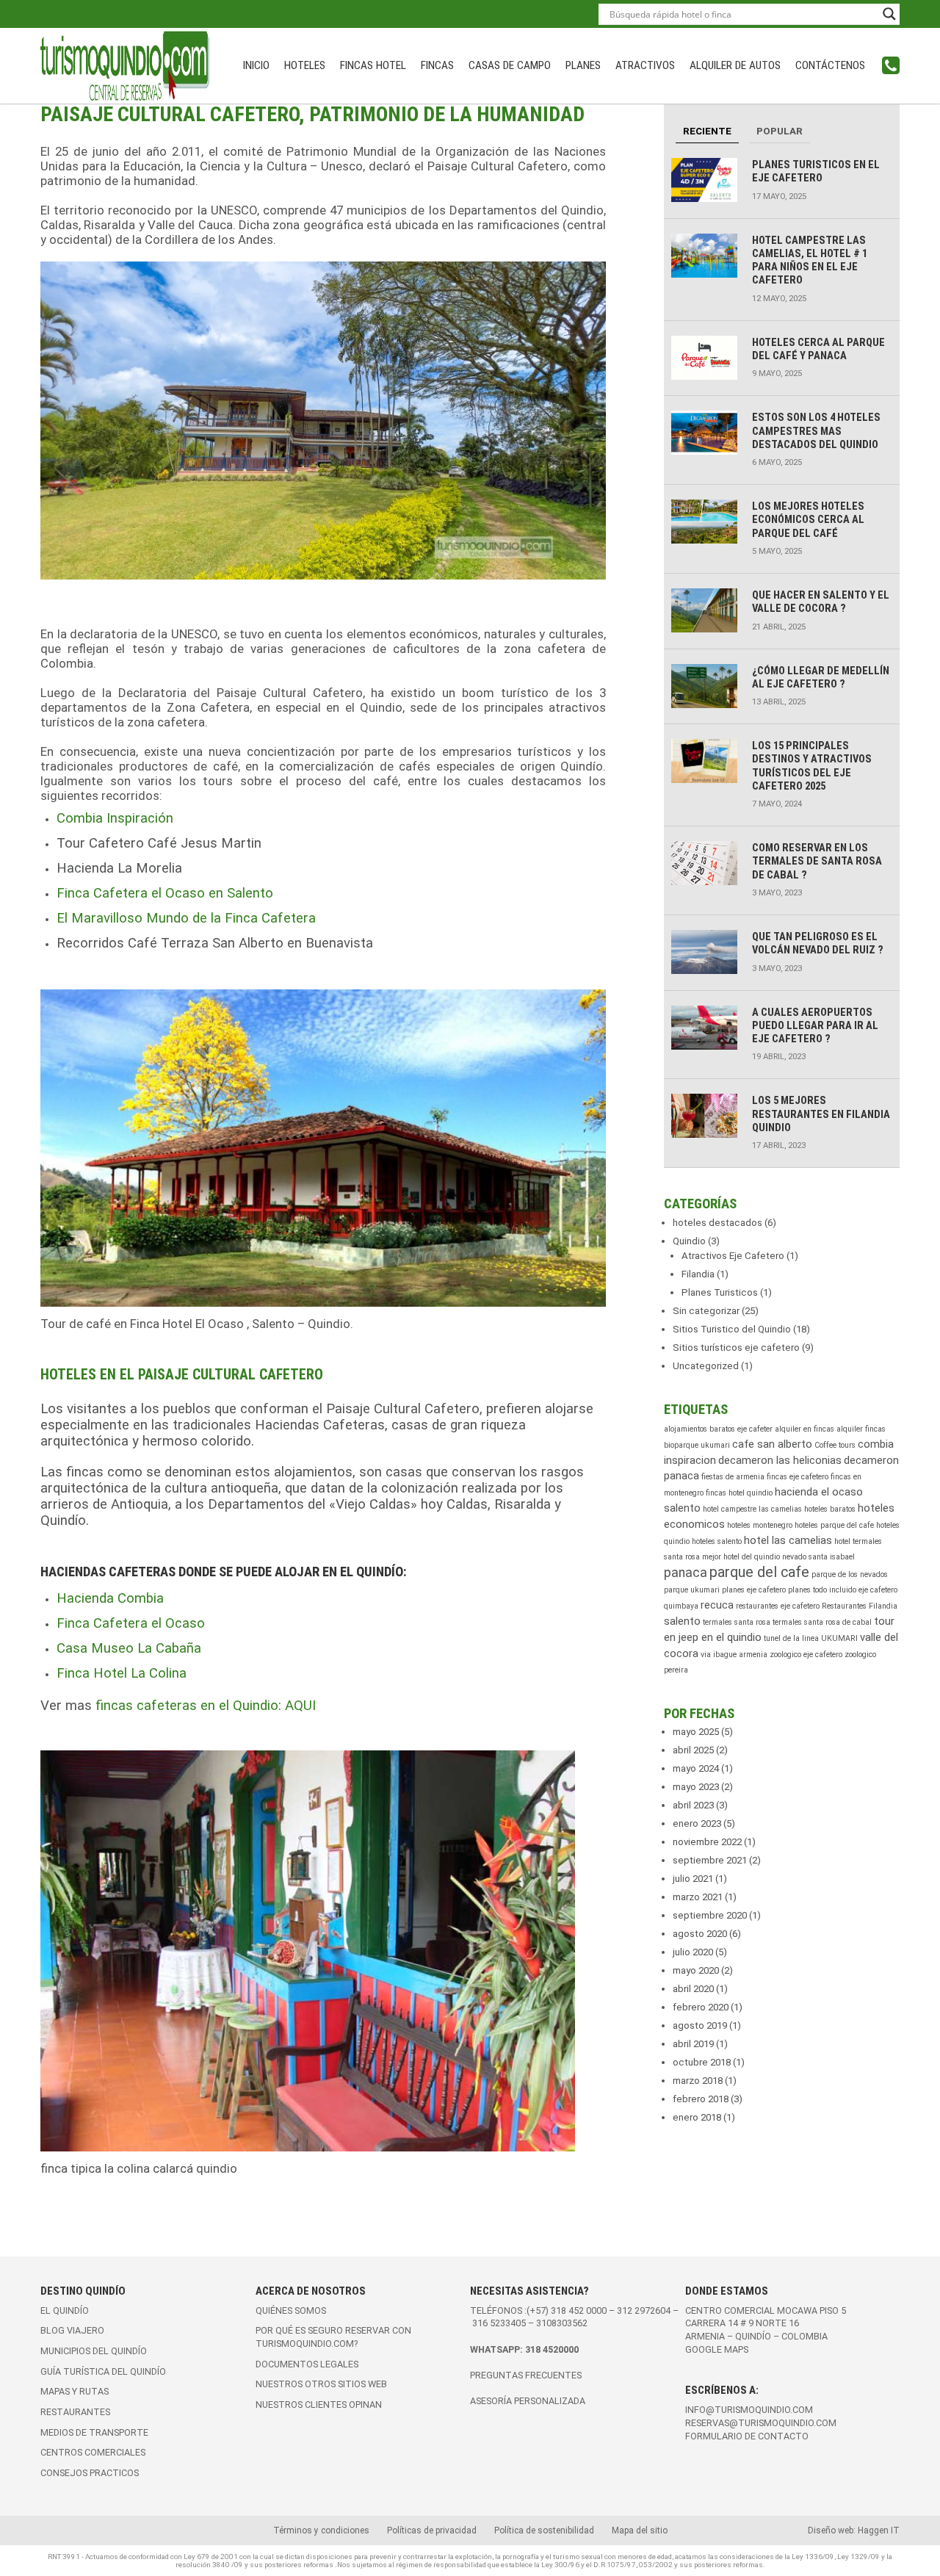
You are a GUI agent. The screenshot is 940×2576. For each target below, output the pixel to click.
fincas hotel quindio (739, 1493)
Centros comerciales (93, 2452)
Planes (583, 65)
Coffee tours (835, 1445)
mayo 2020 (696, 1970)
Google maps (717, 2349)
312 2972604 (644, 2310)
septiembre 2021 (710, 1860)
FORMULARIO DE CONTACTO (747, 2436)
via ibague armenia (734, 1655)
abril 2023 (693, 1805)
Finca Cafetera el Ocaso (131, 1623)
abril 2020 (693, 1989)
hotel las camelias (788, 1540)
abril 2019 (693, 2044)
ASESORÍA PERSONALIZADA (528, 2401)
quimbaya (681, 1606)
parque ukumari (692, 1590)
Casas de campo (510, 65)
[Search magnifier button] (889, 14)
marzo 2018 (698, 2081)
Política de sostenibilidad (544, 2530)
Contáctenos (830, 65)
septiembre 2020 (710, 1915)
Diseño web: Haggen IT (854, 2530)
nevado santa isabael (818, 1557)
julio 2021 (693, 1879)
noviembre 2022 (707, 1842)
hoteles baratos (830, 1509)
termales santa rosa (737, 1622)
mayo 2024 (696, 1768)
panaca (686, 1573)
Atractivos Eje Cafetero (733, 1256)
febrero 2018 (701, 2099)
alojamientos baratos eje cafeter (718, 1429)
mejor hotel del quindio (741, 1557)
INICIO (256, 65)
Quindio (689, 1241)
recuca (717, 1605)
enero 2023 (697, 1823)
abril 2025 (693, 1750)
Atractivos (645, 65)
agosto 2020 (700, 1934)
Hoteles (305, 65)
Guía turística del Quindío (103, 2371)
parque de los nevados (850, 1574)
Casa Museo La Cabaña (129, 1648)
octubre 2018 (702, 2062)
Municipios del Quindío (94, 2351)
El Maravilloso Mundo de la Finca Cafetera (186, 918)
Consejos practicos (90, 2473)
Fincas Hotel (373, 65)
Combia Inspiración (115, 818)
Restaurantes (75, 2412)
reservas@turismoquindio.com (761, 2423)
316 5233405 (500, 2323)
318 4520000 (552, 2349)
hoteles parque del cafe (834, 1525)
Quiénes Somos (291, 2310)
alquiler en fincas (805, 1429)
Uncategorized (706, 1366)
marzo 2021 (698, 1897)
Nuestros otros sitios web (321, 2384)
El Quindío (65, 2310)
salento (682, 1621)
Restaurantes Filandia (860, 1606)
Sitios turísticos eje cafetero (736, 1347)
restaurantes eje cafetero (778, 1606)
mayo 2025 (696, 1732)
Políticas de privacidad (432, 2530)
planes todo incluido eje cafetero (843, 1590)
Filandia (698, 1274)
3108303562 (562, 2323)
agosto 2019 (700, 2025)
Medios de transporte (94, 2432)
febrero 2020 (701, 2007)
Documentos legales (307, 2364)
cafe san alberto (772, 1444)
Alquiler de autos (735, 65)
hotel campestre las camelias (752, 1509)
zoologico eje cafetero (806, 1655)
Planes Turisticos (720, 1292)
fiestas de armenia (733, 1477)
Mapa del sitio (640, 2530)
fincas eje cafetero (798, 1477)
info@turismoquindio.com (749, 2410)
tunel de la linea (791, 1638)
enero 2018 (697, 2117)
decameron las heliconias (780, 1460)
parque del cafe (759, 1572)
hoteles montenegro (760, 1525)
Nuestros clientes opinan (319, 2404)
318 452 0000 (579, 2310)
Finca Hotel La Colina (122, 1673)
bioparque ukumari (697, 1445)
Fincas (437, 65)
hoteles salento (717, 1541)
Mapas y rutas (75, 2391)
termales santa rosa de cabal (822, 1622)
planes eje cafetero (754, 1590)
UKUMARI (839, 1638)
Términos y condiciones (321, 2530)
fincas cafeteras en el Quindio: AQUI (206, 1706)
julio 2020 (693, 1952)
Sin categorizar (706, 1311)
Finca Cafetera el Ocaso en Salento (165, 893)
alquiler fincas (861, 1429)
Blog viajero (72, 2330)
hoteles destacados (717, 1223)
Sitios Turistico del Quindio (732, 1329)
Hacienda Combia (110, 1598)
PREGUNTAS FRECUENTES (526, 2375)
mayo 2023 (696, 1787)
